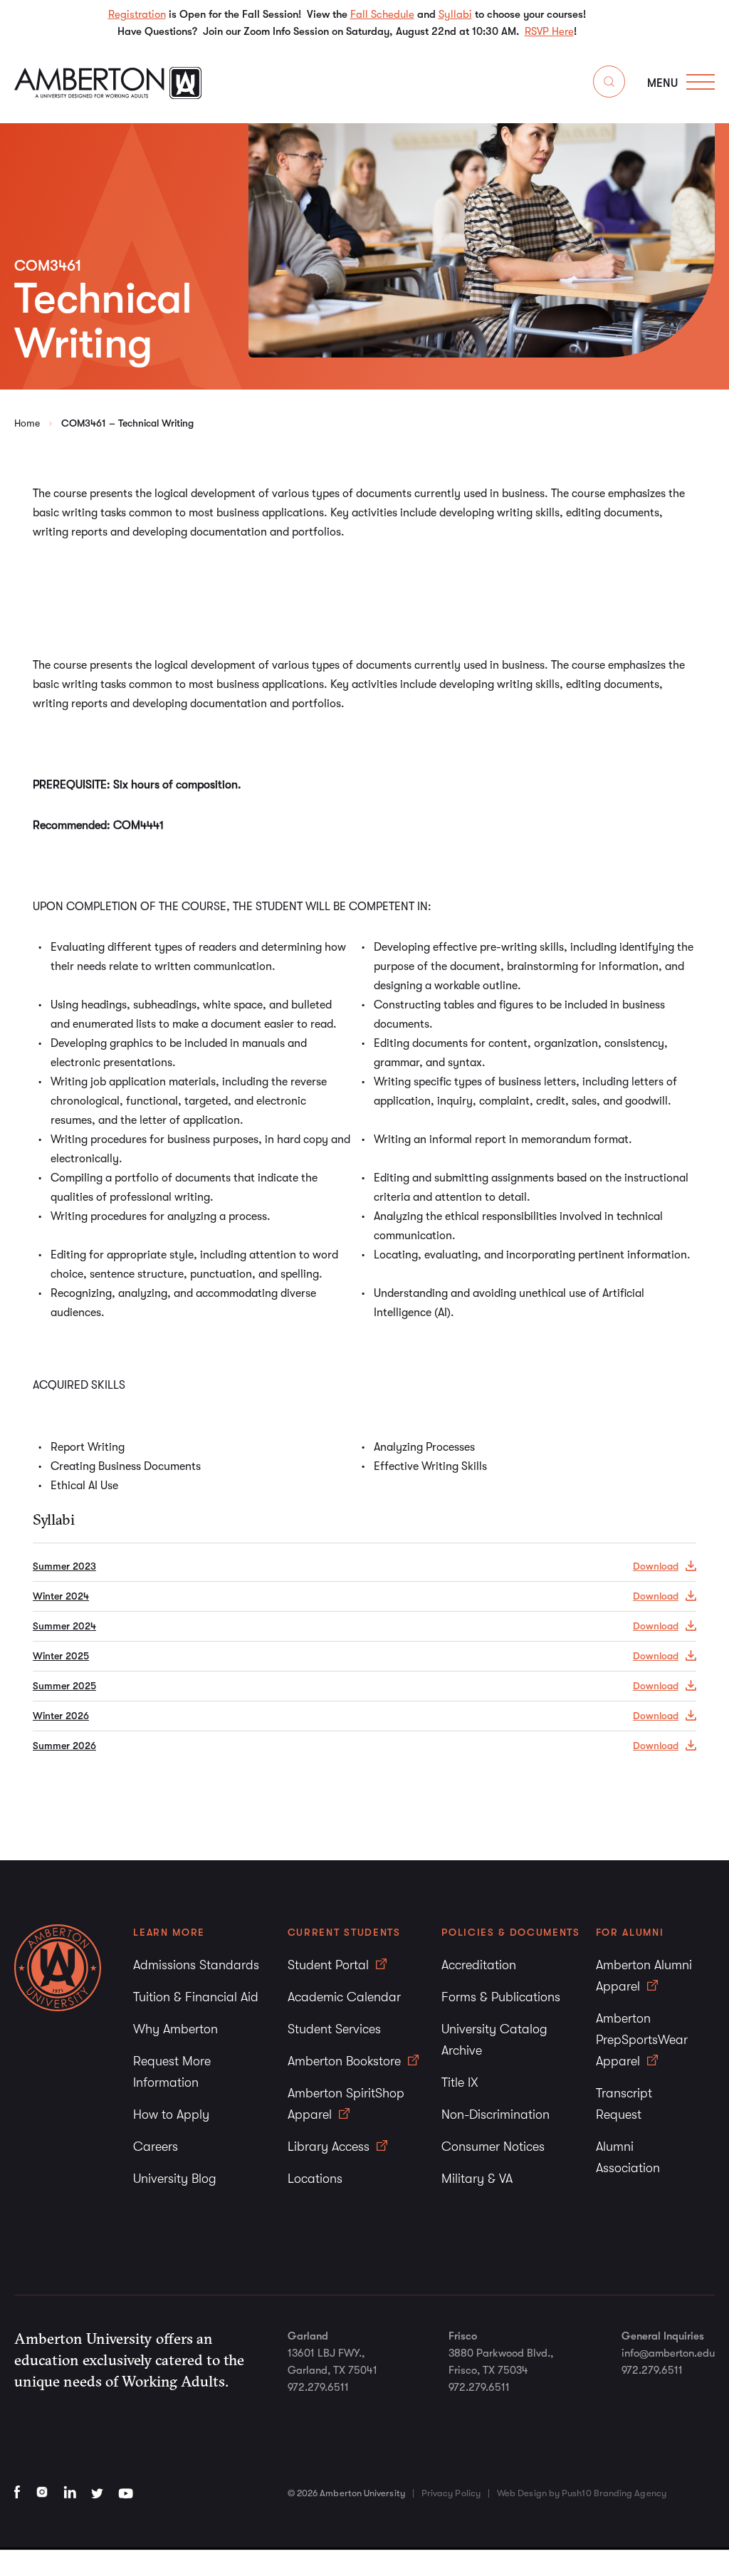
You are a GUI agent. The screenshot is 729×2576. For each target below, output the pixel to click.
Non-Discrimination (495, 2114)
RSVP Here (549, 31)
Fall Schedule (382, 14)
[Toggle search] (609, 84)
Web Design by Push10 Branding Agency (582, 2493)
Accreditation (479, 1965)
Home (27, 423)
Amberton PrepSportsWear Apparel (642, 2040)
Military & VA (477, 2179)
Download (656, 1566)
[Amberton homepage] (108, 95)
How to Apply (171, 2114)
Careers (156, 2147)
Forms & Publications (501, 1997)
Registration (137, 14)
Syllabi (455, 14)
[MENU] (701, 82)
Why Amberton (175, 2029)
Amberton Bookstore (346, 2061)
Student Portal (330, 1965)
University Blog (175, 2179)
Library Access (330, 2147)
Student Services (334, 2029)
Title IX (460, 2082)
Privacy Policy (451, 2493)
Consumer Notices (493, 2147)
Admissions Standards (196, 1965)
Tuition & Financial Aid (196, 1997)
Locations (315, 2179)
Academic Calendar (344, 1997)
